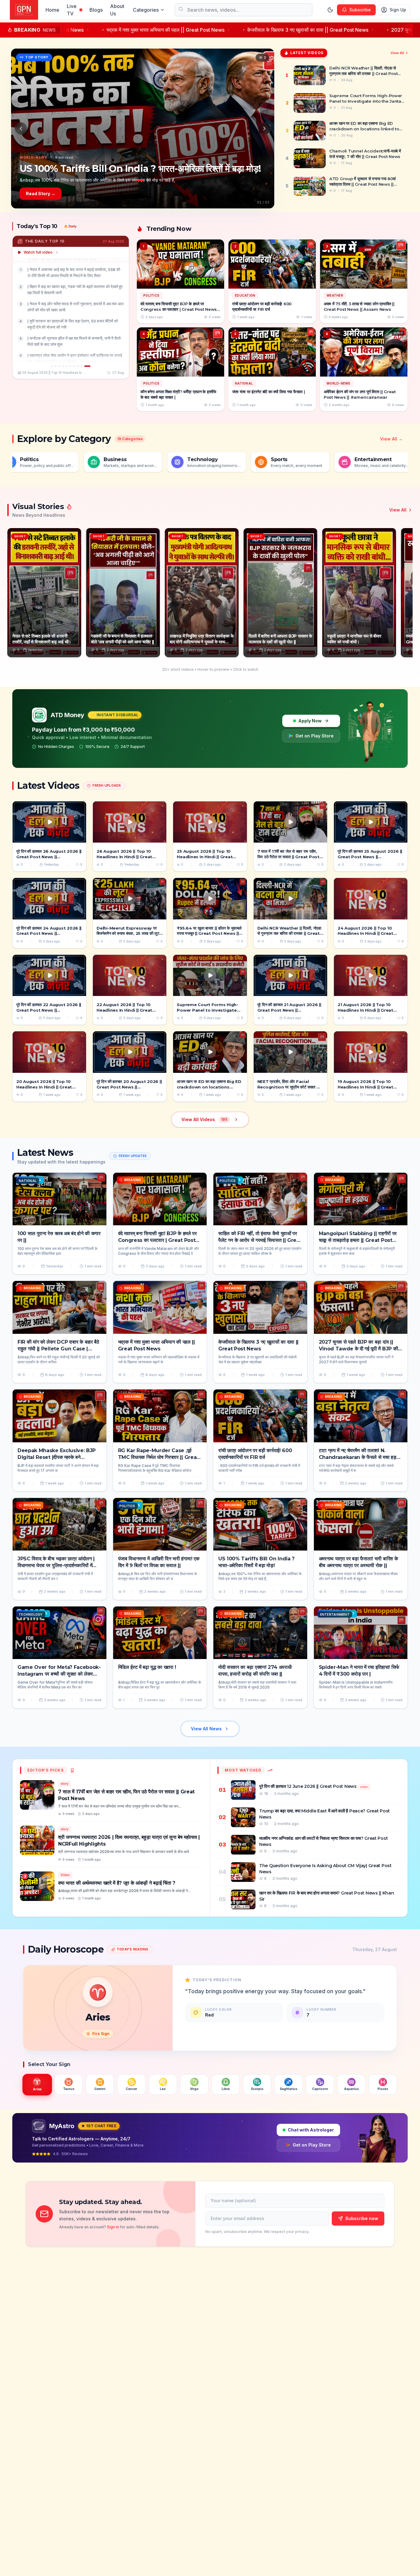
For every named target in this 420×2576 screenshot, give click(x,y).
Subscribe (360, 10)
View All (397, 53)
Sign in (113, 2227)
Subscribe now (362, 2218)
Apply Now (310, 721)
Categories (146, 10)
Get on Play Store (315, 736)
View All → (391, 439)
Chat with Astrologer (311, 2130)
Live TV (72, 10)
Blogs (96, 10)
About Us (117, 10)
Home (52, 10)
